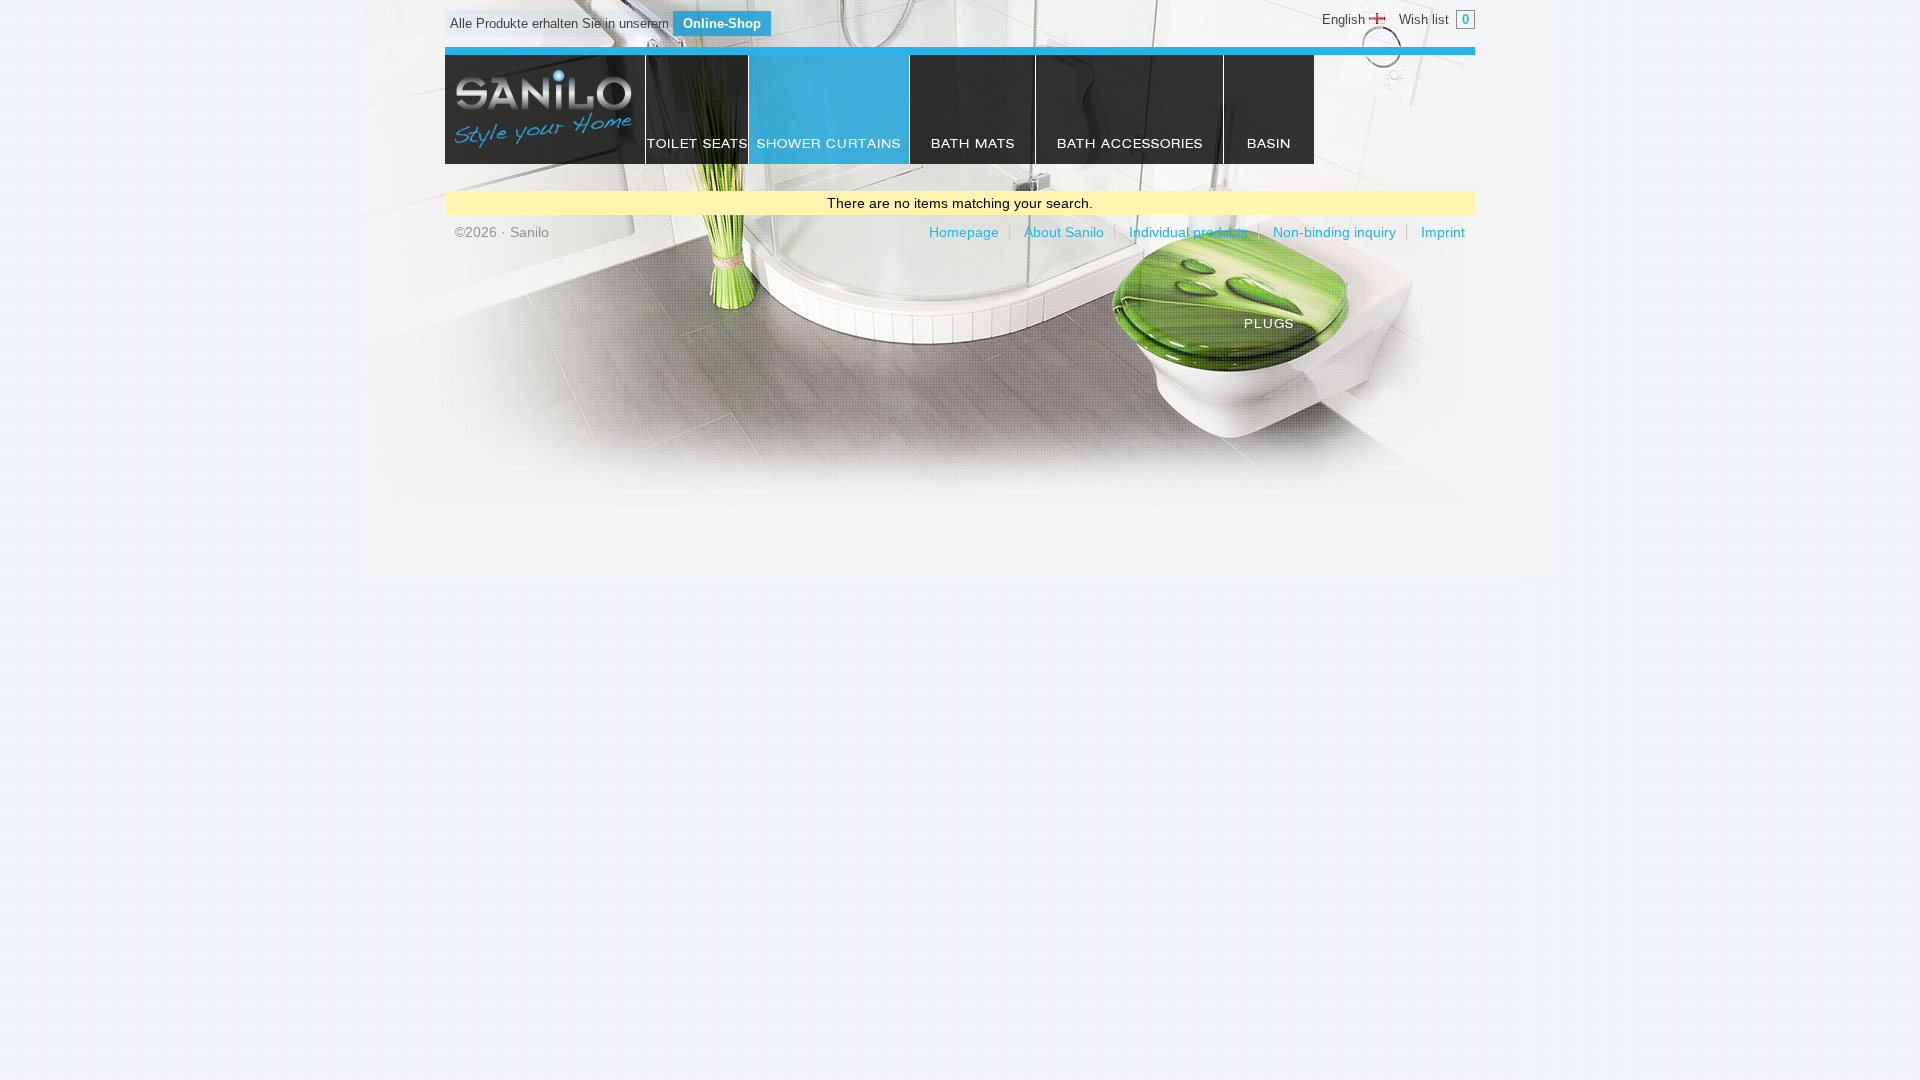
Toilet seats (697, 145)
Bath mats (973, 145)
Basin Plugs (1269, 151)
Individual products (1188, 232)
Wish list (1434, 19)
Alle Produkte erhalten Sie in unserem (605, 23)
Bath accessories (1130, 145)
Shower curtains (829, 145)
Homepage (964, 232)
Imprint (1443, 232)
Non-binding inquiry (1334, 232)
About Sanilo (1064, 232)
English (1345, 19)
